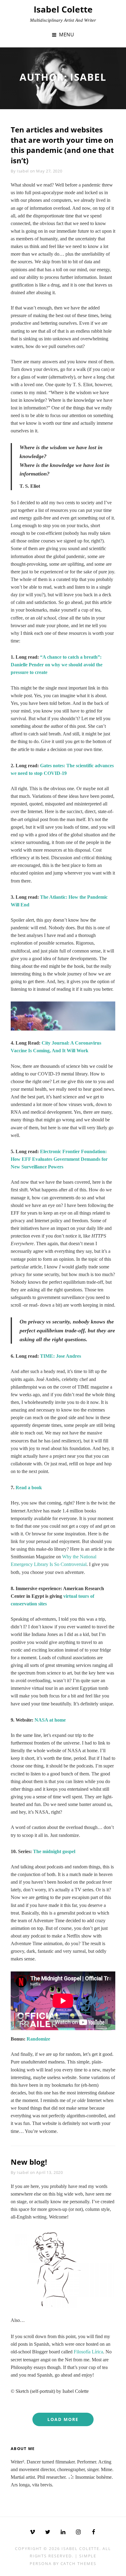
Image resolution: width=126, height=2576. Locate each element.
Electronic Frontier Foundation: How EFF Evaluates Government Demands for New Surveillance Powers (59, 1159)
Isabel (23, 171)
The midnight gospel (54, 1851)
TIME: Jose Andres (61, 1356)
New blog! (29, 2162)
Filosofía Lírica (88, 2352)
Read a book (29, 1488)
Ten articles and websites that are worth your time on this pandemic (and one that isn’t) (62, 145)
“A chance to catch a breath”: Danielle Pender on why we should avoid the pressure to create (57, 665)
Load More (63, 2419)
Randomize (38, 2039)
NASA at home (50, 1720)
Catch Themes (78, 2563)
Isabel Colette (63, 9)
